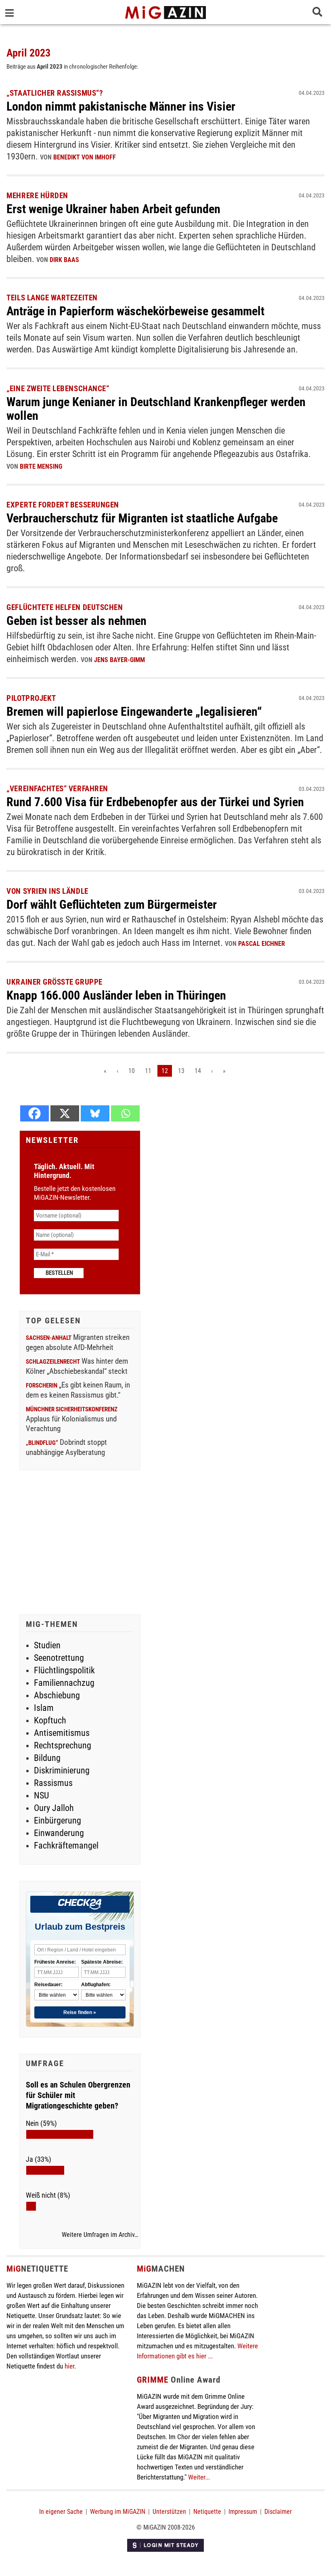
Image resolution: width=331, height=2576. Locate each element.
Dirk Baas (64, 260)
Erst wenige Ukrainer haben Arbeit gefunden (113, 209)
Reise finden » (80, 2012)
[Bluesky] (95, 1113)
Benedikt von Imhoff (85, 157)
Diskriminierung (62, 1770)
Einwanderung (59, 1833)
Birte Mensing (41, 466)
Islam (44, 1708)
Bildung (47, 1758)
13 (181, 1071)
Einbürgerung (58, 1820)
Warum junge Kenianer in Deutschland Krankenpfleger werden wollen (156, 409)
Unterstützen (169, 2512)
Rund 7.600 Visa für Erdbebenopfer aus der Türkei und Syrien (155, 802)
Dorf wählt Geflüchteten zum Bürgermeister (112, 904)
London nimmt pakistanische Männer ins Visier (121, 106)
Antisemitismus (62, 1733)
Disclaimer (278, 2512)
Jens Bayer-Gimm (119, 660)
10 (132, 1071)
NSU (41, 1795)
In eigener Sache (61, 2512)
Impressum (243, 2512)
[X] (65, 1113)
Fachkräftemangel (66, 1846)
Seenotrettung (59, 1658)
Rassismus (53, 1783)
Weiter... (199, 2477)
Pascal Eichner (262, 944)
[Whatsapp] (125, 1113)
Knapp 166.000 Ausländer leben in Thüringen (116, 995)
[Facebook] (35, 1113)
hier (69, 2366)
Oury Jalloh (54, 1808)
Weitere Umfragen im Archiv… (100, 2235)
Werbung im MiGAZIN (118, 2512)
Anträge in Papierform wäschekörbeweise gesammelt (135, 311)
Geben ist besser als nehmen (76, 621)
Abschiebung (57, 1695)
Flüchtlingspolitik (64, 1670)
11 (148, 1071)
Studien (47, 1645)
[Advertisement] (80, 1543)
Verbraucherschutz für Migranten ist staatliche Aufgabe (142, 518)
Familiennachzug (64, 1683)
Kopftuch (50, 1720)
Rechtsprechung (63, 1745)
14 (198, 1071)
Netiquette (207, 2512)
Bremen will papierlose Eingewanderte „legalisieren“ (134, 712)
